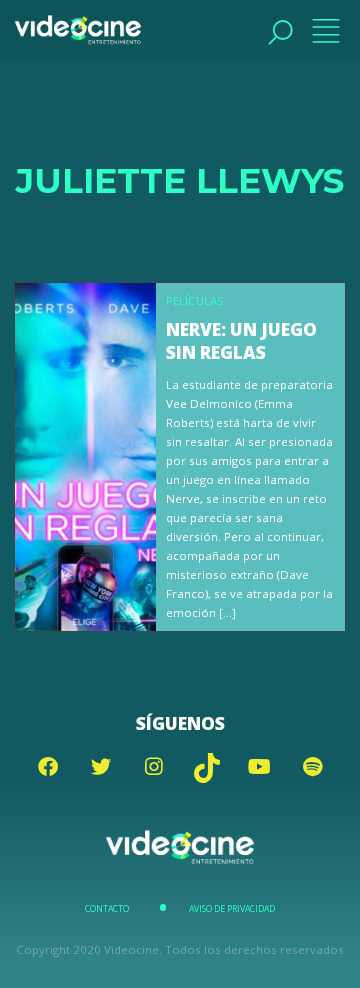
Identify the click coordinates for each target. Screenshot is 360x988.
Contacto (107, 909)
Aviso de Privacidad (232, 909)
